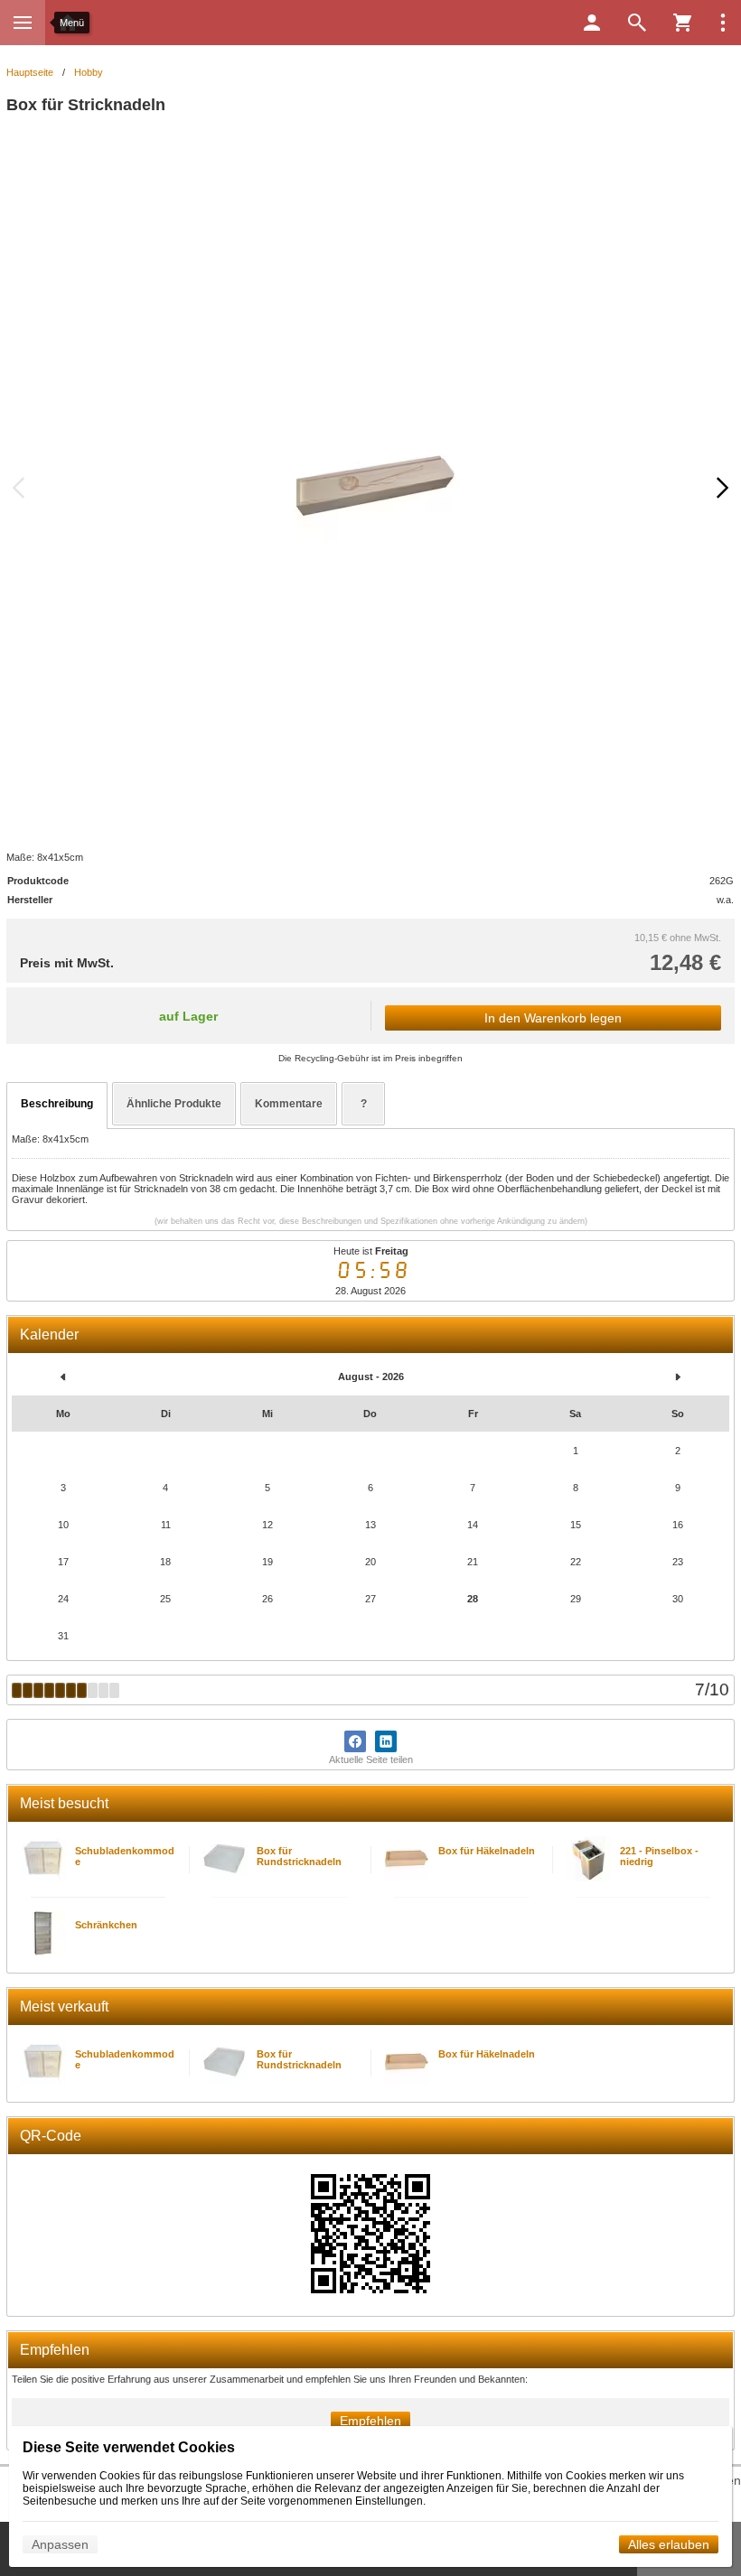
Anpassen (60, 2544)
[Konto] (592, 23)
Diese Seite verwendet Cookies (129, 2447)
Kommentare (289, 1104)
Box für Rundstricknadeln (299, 1856)
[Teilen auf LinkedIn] (386, 1741)
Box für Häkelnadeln (487, 1851)
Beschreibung (57, 1104)
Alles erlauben (669, 2544)
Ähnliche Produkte (174, 1104)
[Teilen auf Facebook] (355, 1741)
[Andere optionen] (723, 23)
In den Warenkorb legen (553, 1018)
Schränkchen (106, 1925)
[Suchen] (637, 23)
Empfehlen (370, 2421)
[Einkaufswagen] (682, 23)
